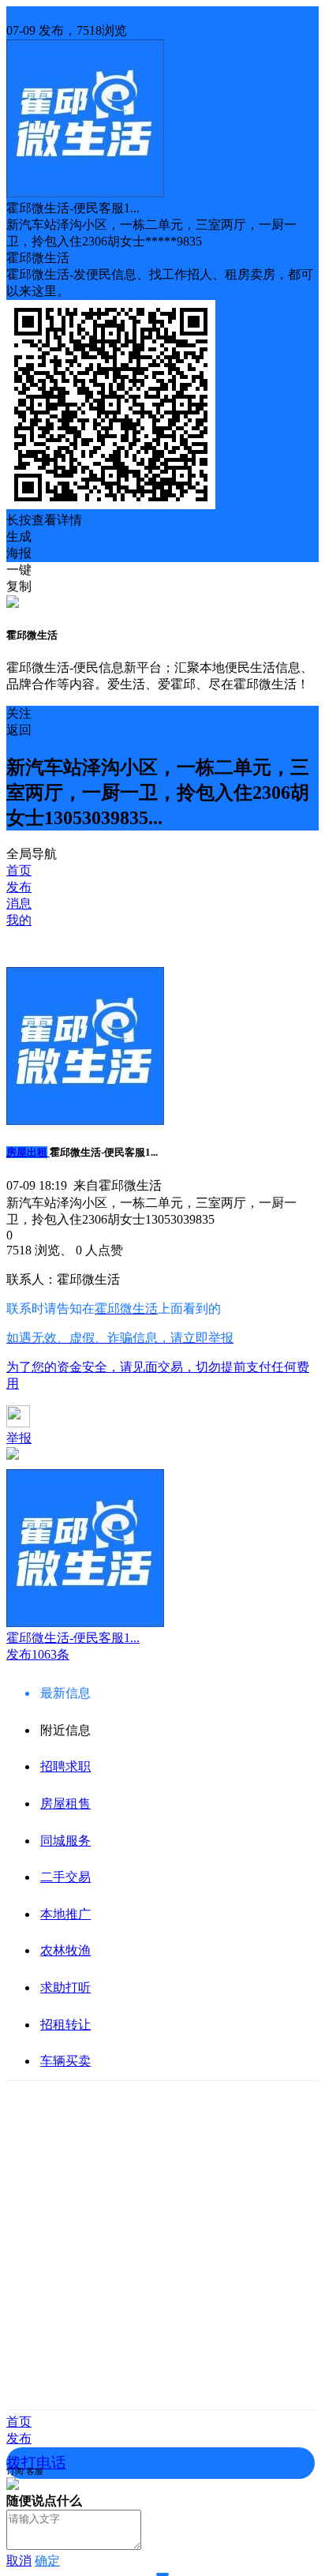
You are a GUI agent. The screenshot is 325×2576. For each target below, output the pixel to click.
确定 (47, 2561)
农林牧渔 (65, 1950)
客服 (35, 2471)
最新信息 (65, 1693)
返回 (19, 730)
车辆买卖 (65, 2061)
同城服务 (65, 1841)
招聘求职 (65, 1766)
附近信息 (65, 1730)
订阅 (15, 2471)
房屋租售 (65, 1804)
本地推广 (65, 1914)
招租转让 (65, 2025)
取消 (19, 2561)
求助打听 (65, 1987)
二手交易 (65, 1877)
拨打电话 (36, 2463)
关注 (19, 713)
